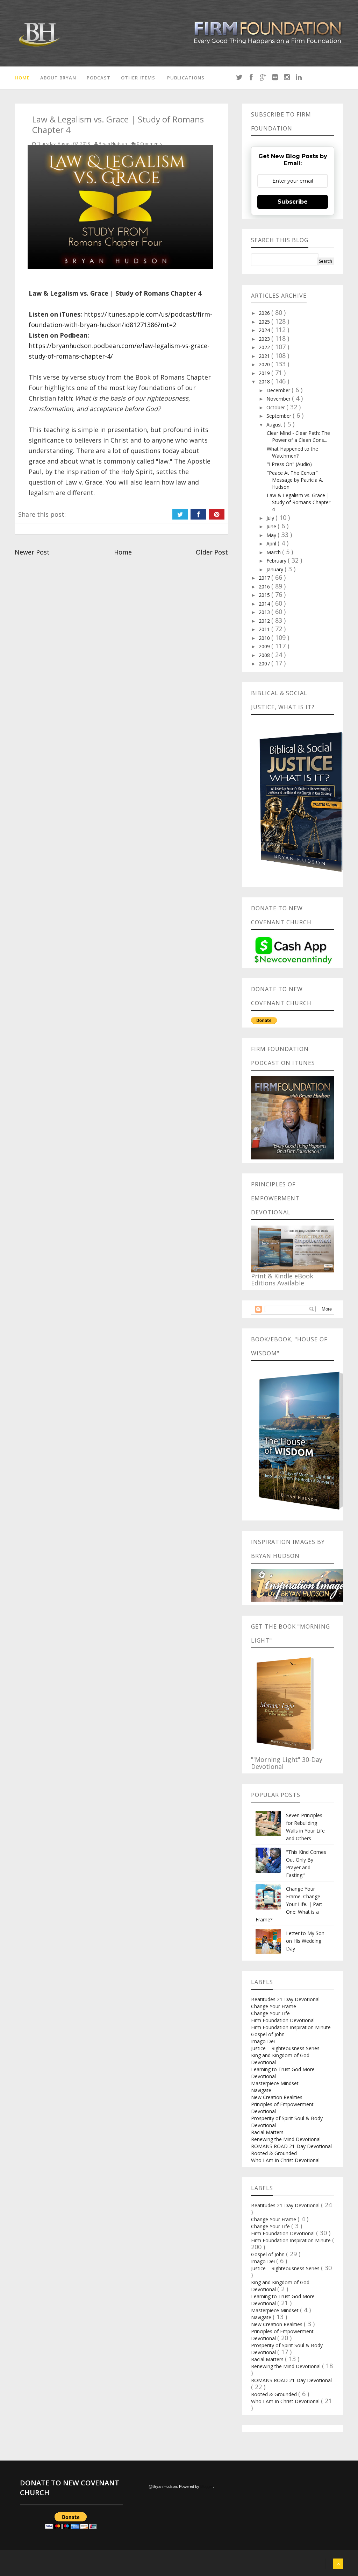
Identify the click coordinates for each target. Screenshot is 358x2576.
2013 (265, 612)
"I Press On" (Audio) (289, 464)
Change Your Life (270, 2013)
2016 (265, 587)
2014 (265, 604)
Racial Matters (267, 2132)
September (280, 416)
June (272, 526)
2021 (265, 356)
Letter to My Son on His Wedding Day (305, 1941)
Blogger (207, 2486)
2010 (265, 638)
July (271, 518)
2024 (265, 330)
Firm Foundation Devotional (283, 2020)
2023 (265, 339)
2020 (265, 364)
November (279, 399)
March (274, 552)
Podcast (99, 78)
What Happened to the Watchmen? (292, 452)
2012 (265, 621)
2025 (265, 322)
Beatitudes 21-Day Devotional (285, 1999)
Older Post (212, 552)
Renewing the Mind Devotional (286, 2139)
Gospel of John (268, 2034)
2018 (265, 382)
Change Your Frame (274, 2006)
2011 (265, 629)
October (276, 407)
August (275, 425)
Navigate (261, 2090)
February (277, 561)
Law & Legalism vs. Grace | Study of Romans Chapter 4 (299, 502)
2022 (265, 347)
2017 (265, 578)
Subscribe (293, 202)
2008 (265, 655)
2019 (265, 373)
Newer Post (32, 552)
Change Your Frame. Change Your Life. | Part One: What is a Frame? (289, 1904)
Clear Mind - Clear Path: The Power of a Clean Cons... (298, 436)
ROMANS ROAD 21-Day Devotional (291, 2146)
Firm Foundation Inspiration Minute (291, 2027)
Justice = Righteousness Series (285, 2048)
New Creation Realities (277, 2097)
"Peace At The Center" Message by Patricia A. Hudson (295, 480)
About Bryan (58, 78)
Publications (186, 78)
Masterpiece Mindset (275, 2083)
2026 (265, 313)
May (272, 535)
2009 (265, 646)
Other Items (138, 78)
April (272, 544)
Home (22, 78)
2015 (265, 595)
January (275, 569)
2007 (265, 664)
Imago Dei (263, 2041)
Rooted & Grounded (274, 2153)
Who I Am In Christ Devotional (285, 2160)
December (279, 390)
